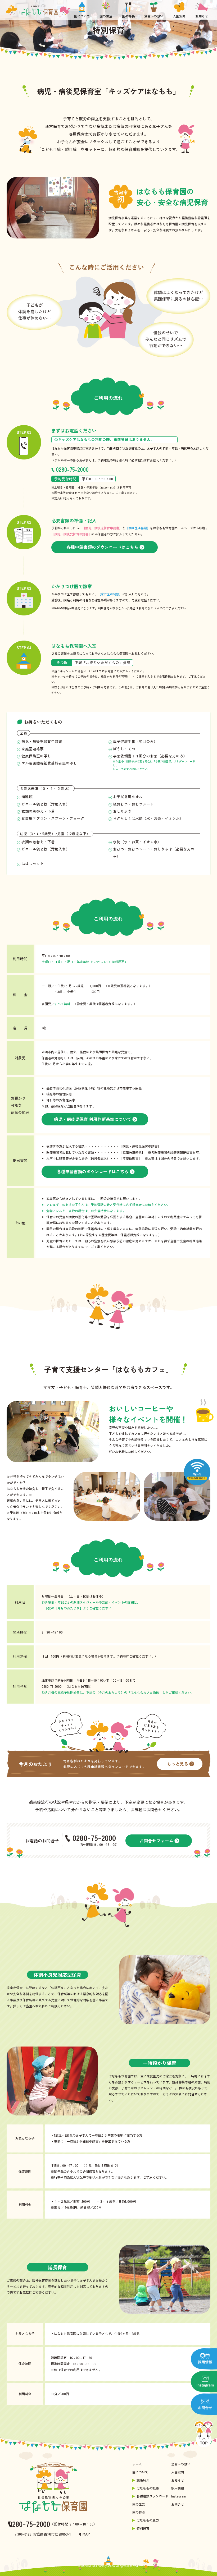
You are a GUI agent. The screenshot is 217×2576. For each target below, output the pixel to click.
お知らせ (178, 2480)
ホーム (137, 2464)
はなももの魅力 (148, 2520)
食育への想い (181, 2464)
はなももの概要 (148, 2488)
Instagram (178, 2496)
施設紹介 (143, 2480)
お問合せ (178, 2504)
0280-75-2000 (72, 469)
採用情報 (178, 2488)
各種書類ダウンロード (152, 2496)
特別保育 (143, 2528)
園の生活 (139, 2504)
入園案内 (178, 2472)
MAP (86, 2534)
